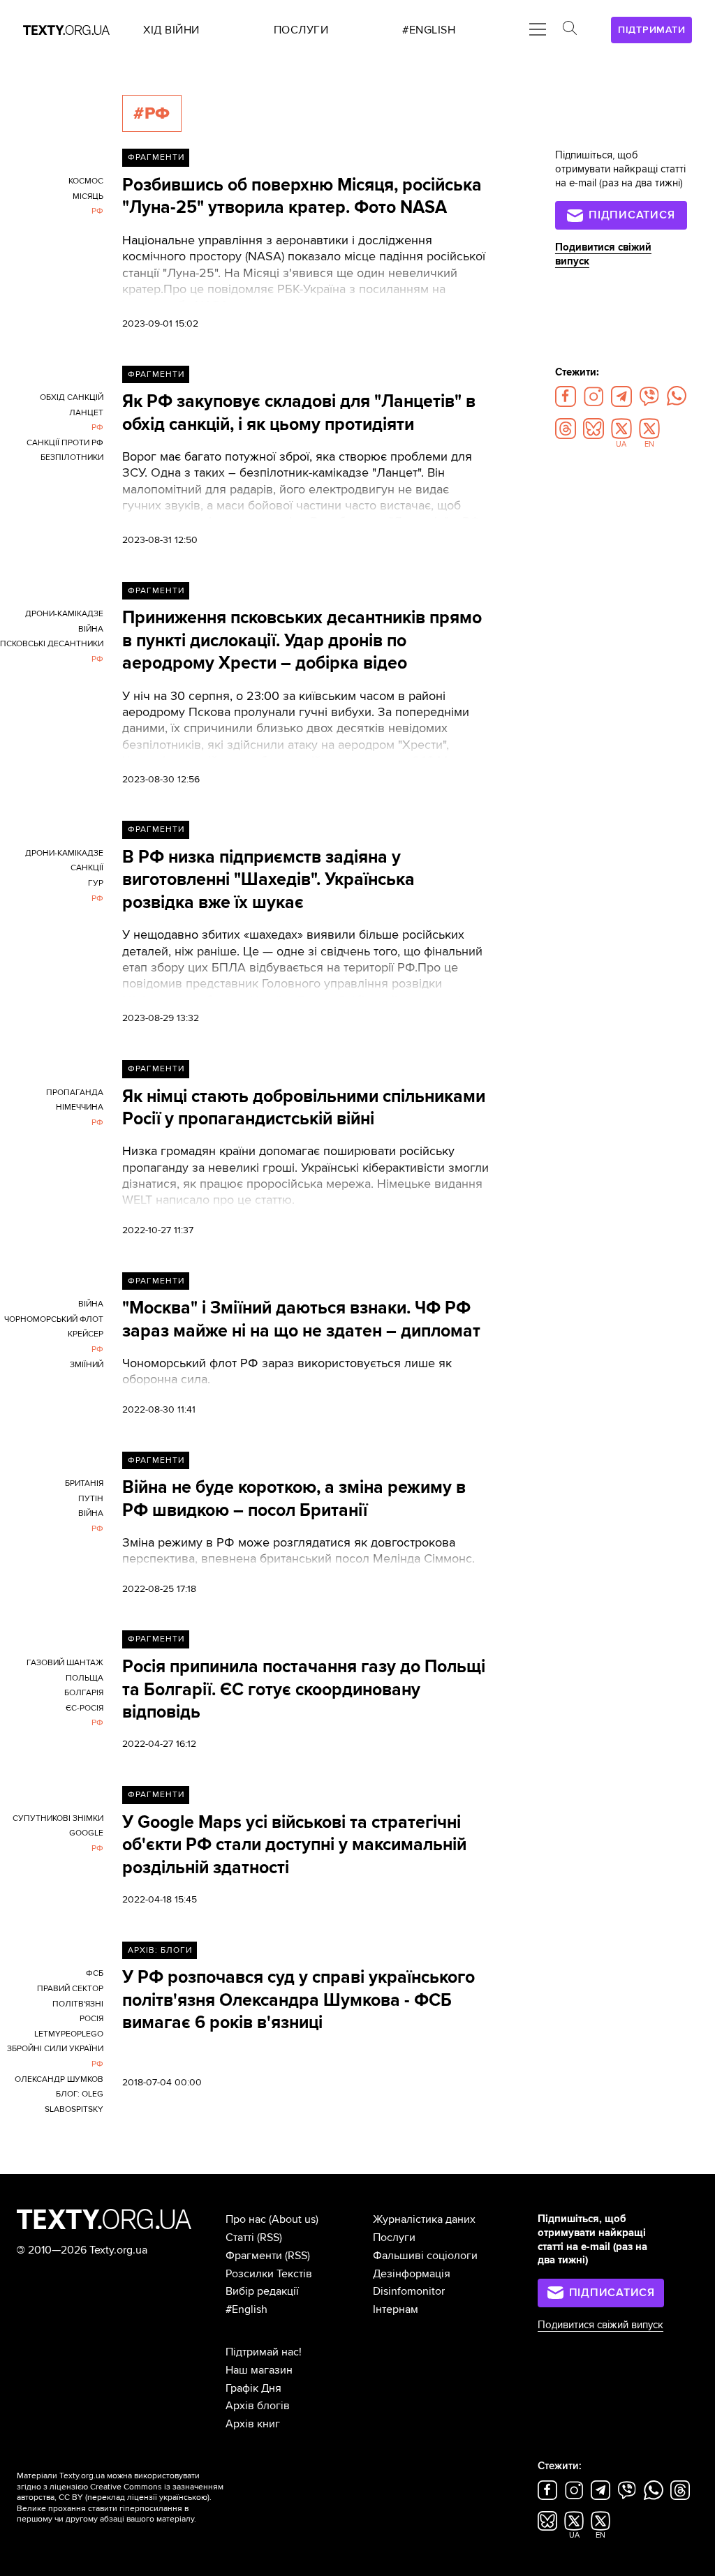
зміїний (87, 1365)
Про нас (246, 2219)
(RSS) (270, 2238)
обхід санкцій (72, 397)
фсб (95, 1973)
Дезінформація (412, 2274)
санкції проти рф (65, 443)
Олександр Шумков (59, 2079)
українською (183, 2497)
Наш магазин (259, 2370)
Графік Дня (253, 2388)
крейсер (86, 1334)
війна (91, 629)
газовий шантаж (65, 1663)
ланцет (86, 413)
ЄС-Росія (84, 1708)
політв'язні (78, 2004)
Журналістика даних (424, 2219)
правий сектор (70, 1989)
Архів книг (253, 2424)
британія (84, 1483)
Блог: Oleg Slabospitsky (74, 2102)
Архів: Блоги (160, 1950)
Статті (240, 2238)
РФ (97, 211)
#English (246, 2309)
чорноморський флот (54, 1319)
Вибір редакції (262, 2291)
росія (91, 2019)
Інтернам (396, 2309)
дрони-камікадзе (64, 614)
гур (96, 883)
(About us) (294, 2219)
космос (86, 181)
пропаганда (75, 1093)
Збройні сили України (55, 2049)
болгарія (84, 1693)
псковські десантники (52, 644)
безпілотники (72, 457)
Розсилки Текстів (269, 2274)
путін (91, 1499)
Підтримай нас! (264, 2352)
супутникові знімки (58, 1818)
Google (86, 1833)
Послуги (394, 2238)
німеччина (80, 1107)
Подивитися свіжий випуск (600, 2325)
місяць (88, 196)
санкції (87, 868)
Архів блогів (258, 2406)
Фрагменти (156, 157)
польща (84, 1678)
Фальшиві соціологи (425, 2256)
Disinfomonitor (409, 2291)
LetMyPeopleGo (69, 2034)
